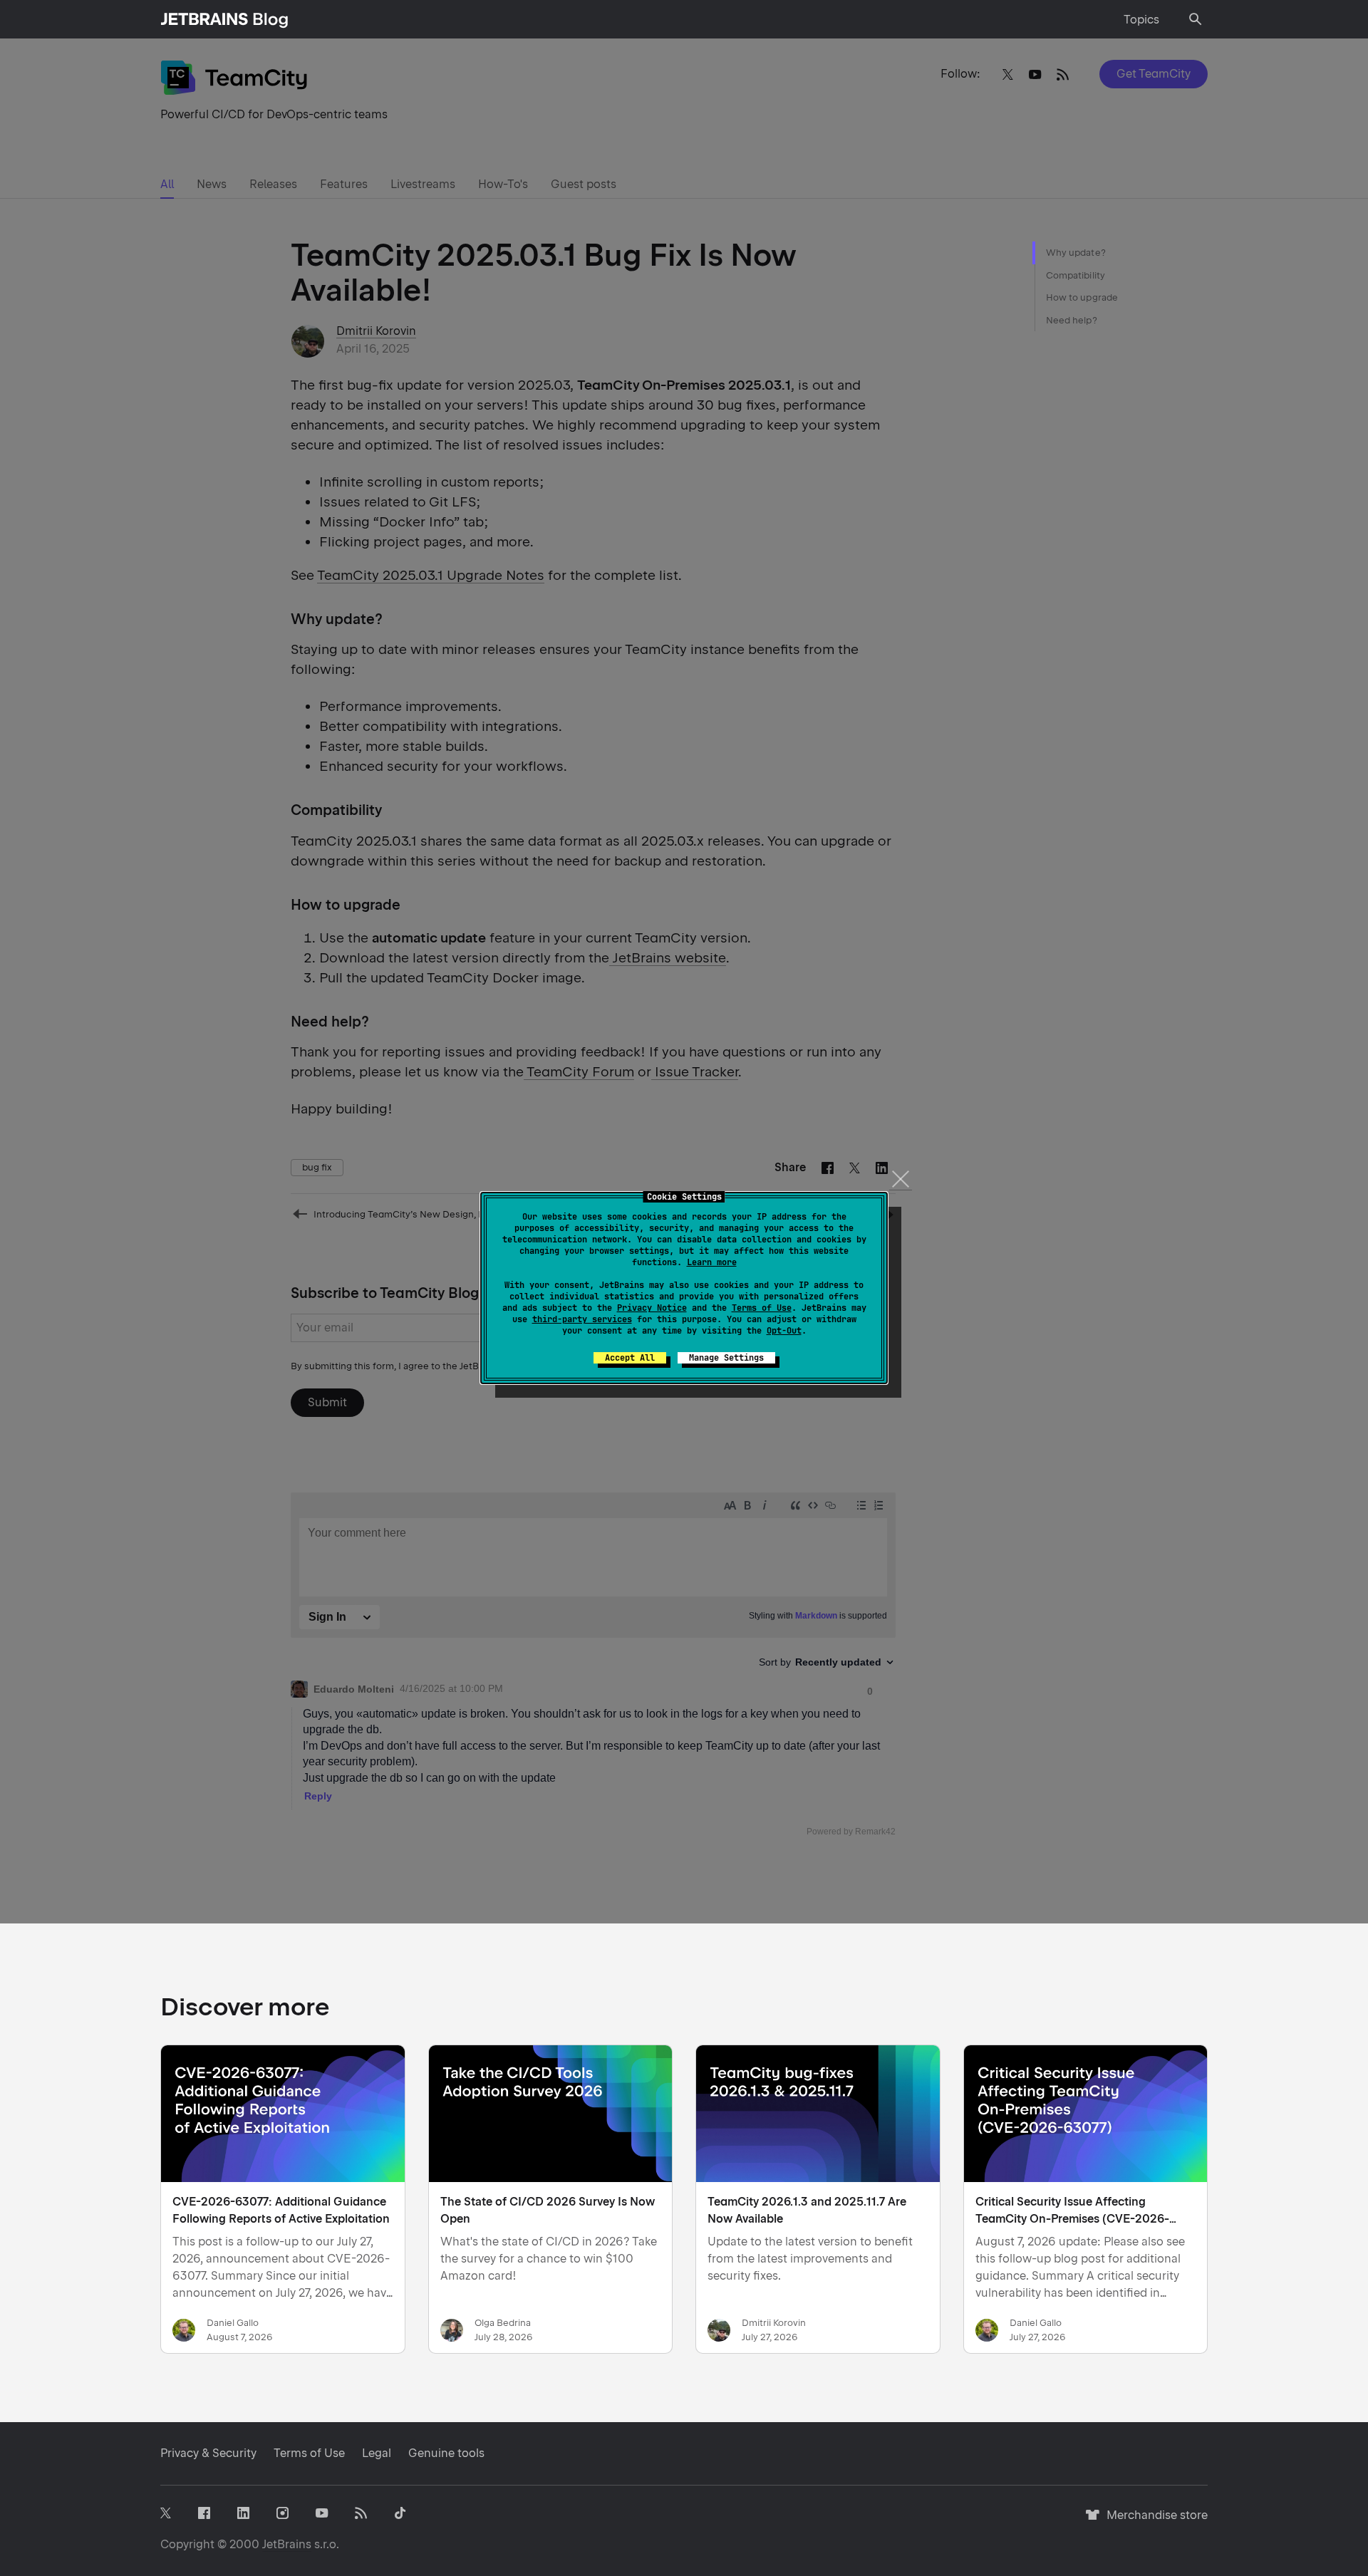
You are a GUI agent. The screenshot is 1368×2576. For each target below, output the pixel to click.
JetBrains (287, 2544)
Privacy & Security (208, 2453)
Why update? (1076, 253)
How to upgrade (1082, 297)
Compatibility (1076, 275)
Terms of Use (762, 1308)
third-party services (582, 1319)
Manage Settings (726, 1358)
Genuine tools (446, 2453)
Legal (377, 2453)
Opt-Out (784, 1331)
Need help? (1072, 320)
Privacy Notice (652, 1308)
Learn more (712, 1262)
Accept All (630, 1358)
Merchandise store (1153, 2522)
